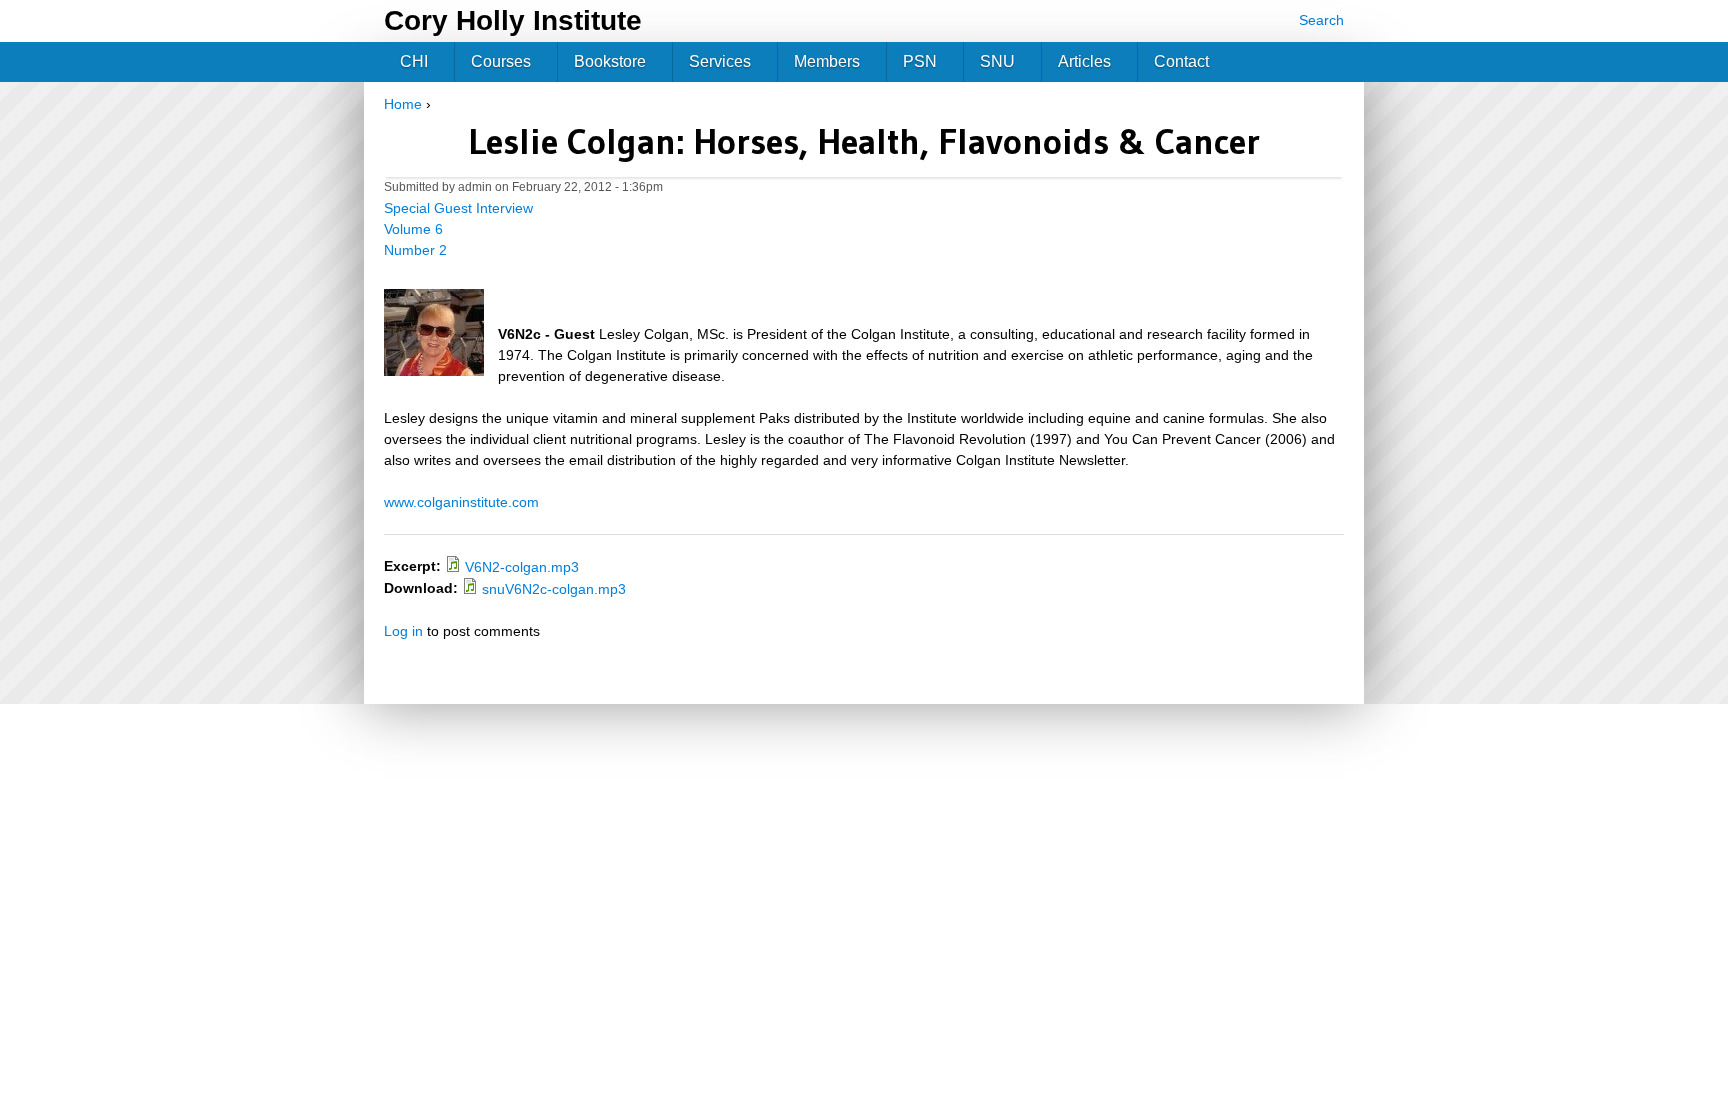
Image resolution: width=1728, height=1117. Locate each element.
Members (827, 61)
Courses (501, 61)
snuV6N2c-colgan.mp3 (554, 589)
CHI (414, 61)
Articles (1084, 61)
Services (720, 61)
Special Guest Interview (458, 208)
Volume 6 (413, 229)
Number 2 (415, 250)
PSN (920, 61)
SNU (997, 61)
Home (403, 104)
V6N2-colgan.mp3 (522, 567)
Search (1321, 20)
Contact (1181, 61)
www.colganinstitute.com (461, 502)
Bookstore (610, 61)
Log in (403, 631)
